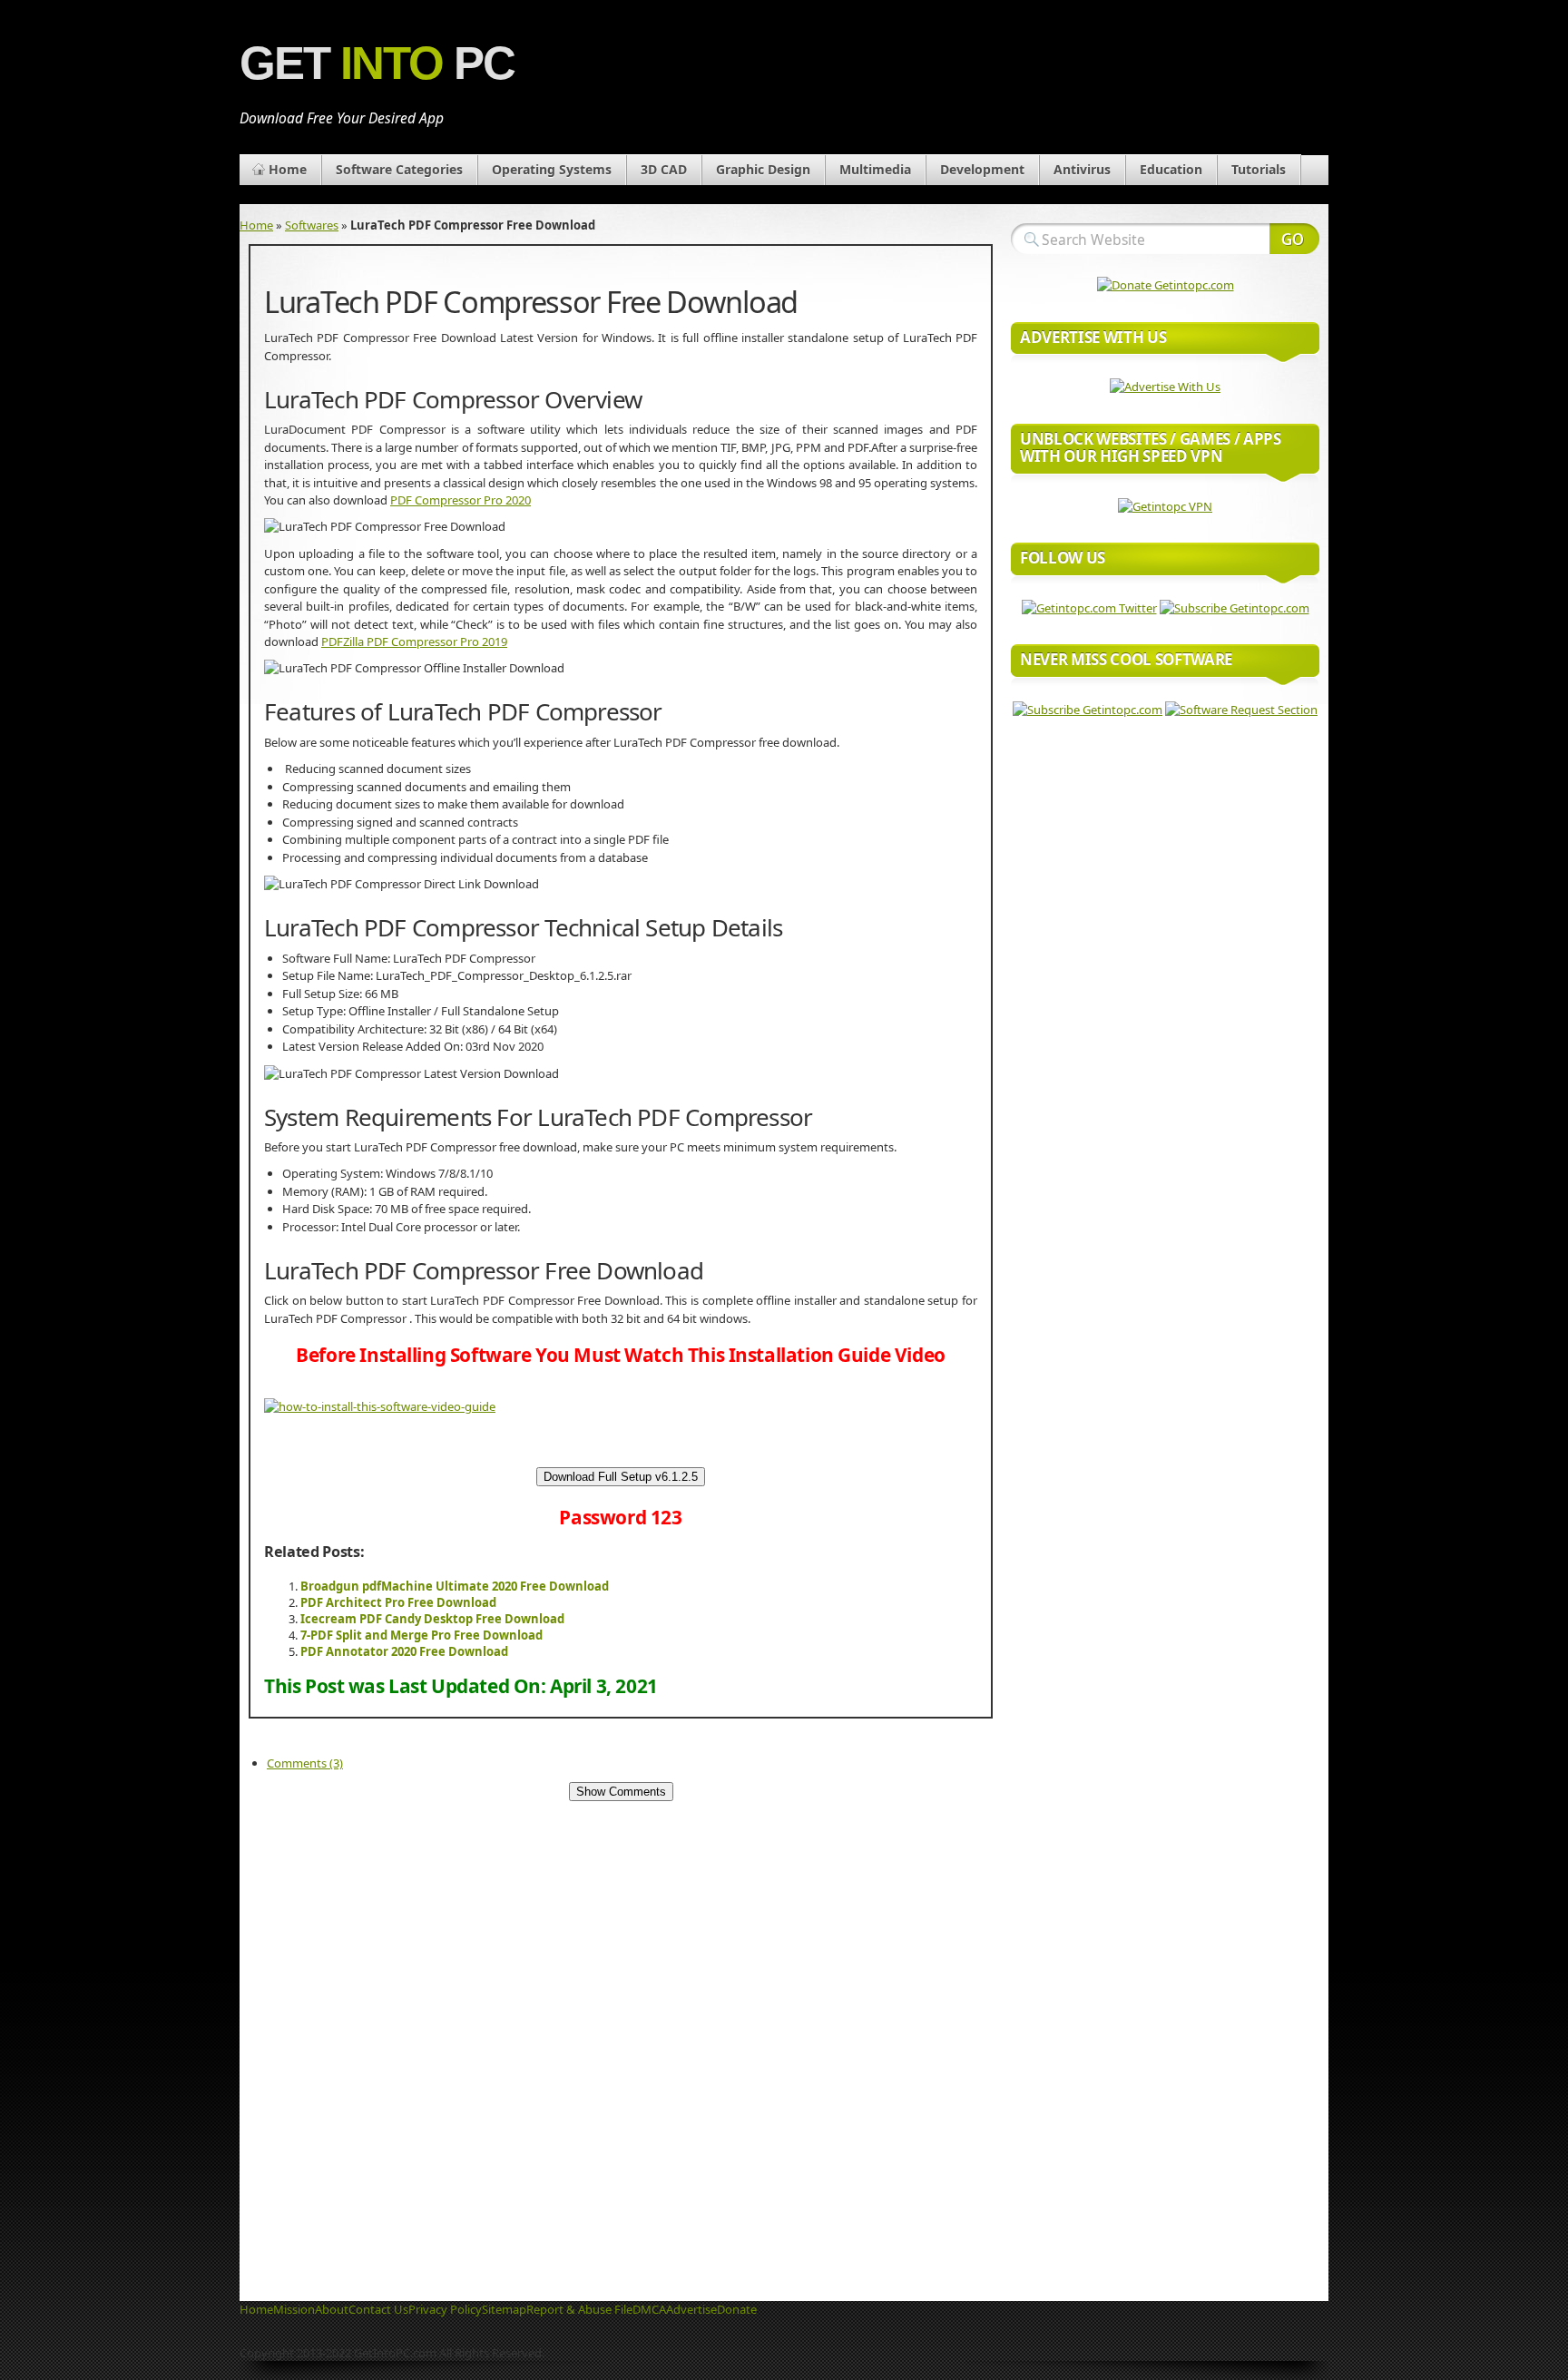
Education (1171, 169)
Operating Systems (552, 169)
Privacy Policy (445, 2309)
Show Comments (621, 1792)
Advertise (691, 2309)
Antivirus (1082, 169)
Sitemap (504, 2309)
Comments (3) (305, 1763)
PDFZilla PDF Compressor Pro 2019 (414, 642)
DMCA (649, 2309)
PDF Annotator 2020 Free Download (404, 1651)
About (332, 2309)
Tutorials (1259, 169)
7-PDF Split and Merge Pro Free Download (421, 1635)
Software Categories (399, 169)
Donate (737, 2309)
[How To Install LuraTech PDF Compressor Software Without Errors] (380, 1406)
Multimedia (875, 169)
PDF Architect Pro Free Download (398, 1602)
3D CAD (664, 169)
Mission (294, 2309)
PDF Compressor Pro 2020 (461, 500)
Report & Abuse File (579, 2309)
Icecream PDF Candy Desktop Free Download (432, 1619)
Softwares (312, 225)
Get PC (377, 63)
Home (288, 169)
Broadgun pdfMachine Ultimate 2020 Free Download (455, 1586)
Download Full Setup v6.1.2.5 (621, 1477)
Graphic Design (763, 169)
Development (982, 169)
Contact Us (378, 2309)
